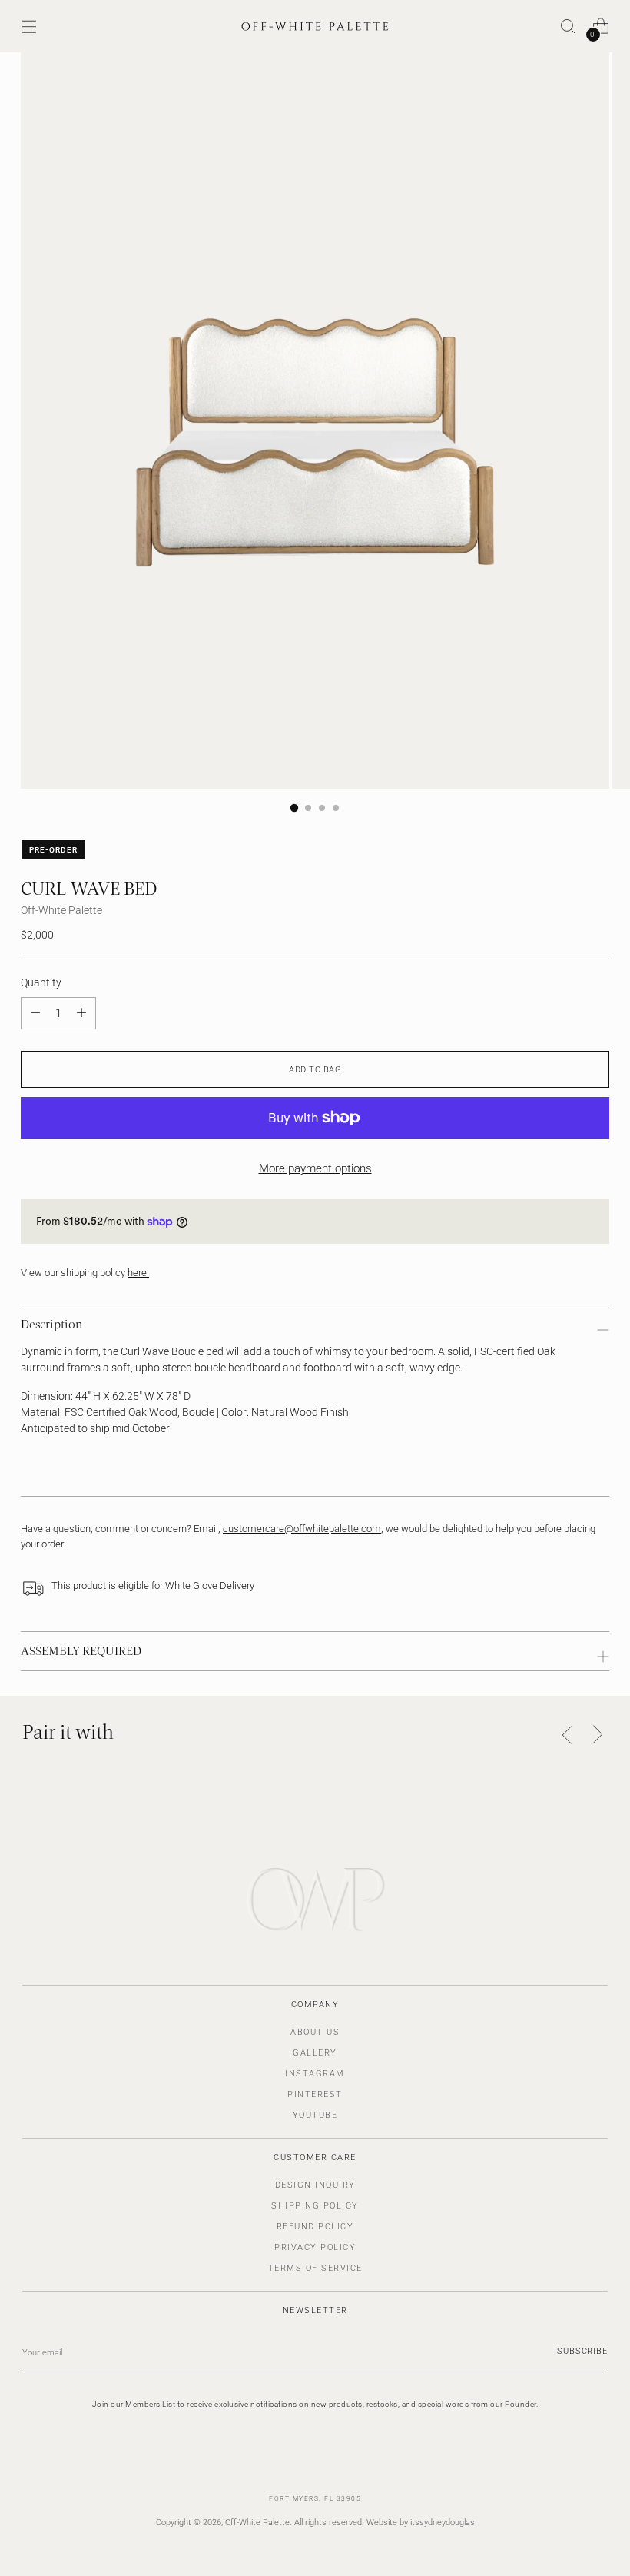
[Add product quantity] (35, 1013)
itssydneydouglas (443, 2522)
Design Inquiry (315, 2185)
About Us (315, 2032)
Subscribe (582, 2351)
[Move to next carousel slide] (597, 1734)
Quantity (41, 982)
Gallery (315, 2053)
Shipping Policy (315, 2206)
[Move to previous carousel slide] (567, 1735)
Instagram (315, 2074)
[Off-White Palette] (315, 26)
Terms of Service (315, 2268)
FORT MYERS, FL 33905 (315, 2498)
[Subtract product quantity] (81, 1013)
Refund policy (315, 2227)
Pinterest (315, 2094)
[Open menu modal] (29, 27)
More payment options (315, 1168)
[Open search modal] (568, 27)
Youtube (315, 2115)
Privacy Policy (315, 2247)
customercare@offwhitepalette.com (302, 1529)
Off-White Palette (61, 910)
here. (138, 1273)
